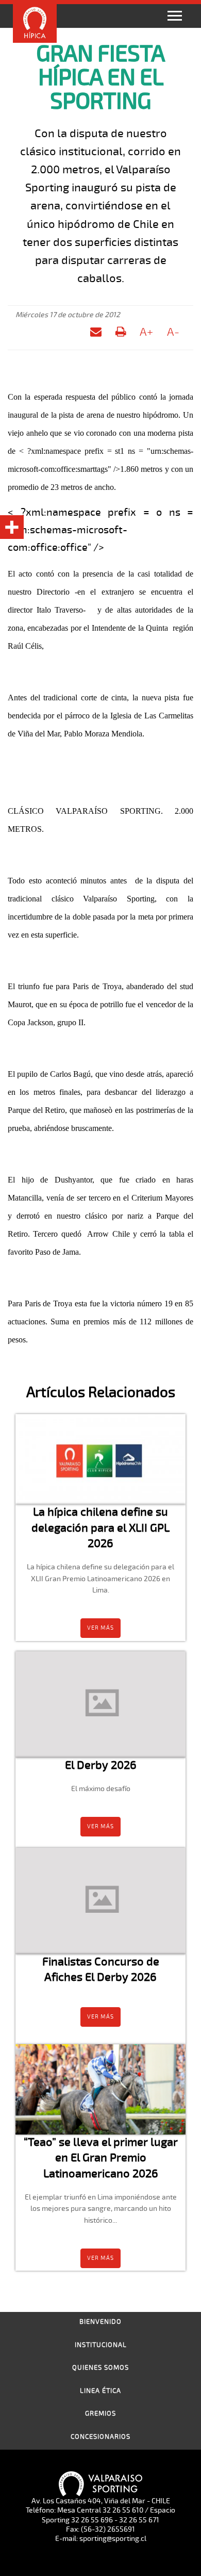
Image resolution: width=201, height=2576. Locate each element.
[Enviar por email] (96, 334)
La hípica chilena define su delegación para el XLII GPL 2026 (100, 1528)
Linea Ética (100, 2391)
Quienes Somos (100, 2368)
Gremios (100, 2414)
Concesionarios (100, 2437)
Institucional (101, 2345)
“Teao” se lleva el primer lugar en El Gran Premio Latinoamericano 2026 (101, 2158)
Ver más (100, 1628)
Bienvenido (100, 2322)
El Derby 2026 (101, 1765)
